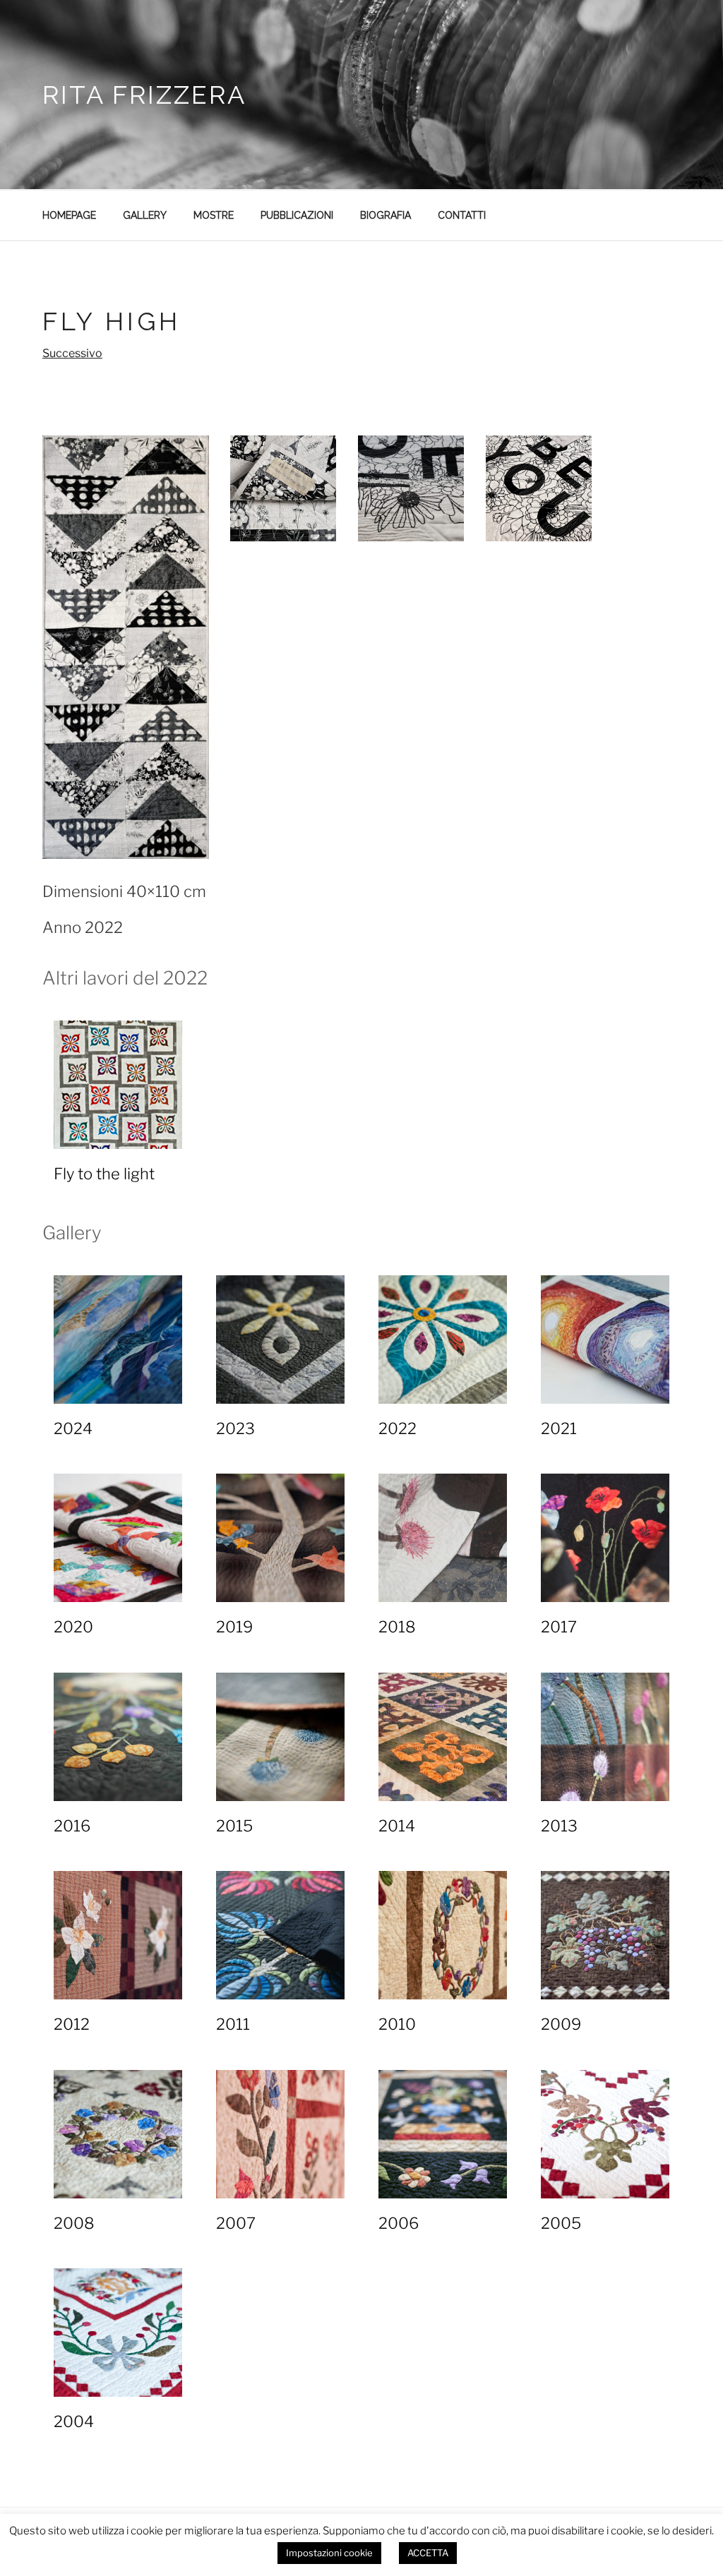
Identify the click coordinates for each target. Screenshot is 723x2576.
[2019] (280, 1538)
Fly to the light (104, 1174)
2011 (233, 2024)
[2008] (118, 2134)
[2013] (605, 1737)
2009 (561, 2024)
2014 (397, 1826)
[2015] (280, 1737)
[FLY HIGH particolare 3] (539, 488)
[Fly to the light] (118, 1085)
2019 (234, 1627)
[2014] (443, 1737)
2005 (561, 2223)
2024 (73, 1428)
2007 (236, 2223)
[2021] (605, 1340)
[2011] (280, 1935)
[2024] (118, 1340)
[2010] (443, 1935)
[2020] (118, 1538)
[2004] (118, 2333)
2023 (235, 1428)
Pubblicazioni (297, 215)
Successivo (72, 353)
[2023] (280, 1340)
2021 (559, 1428)
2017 (559, 1627)
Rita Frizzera (144, 95)
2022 (398, 1428)
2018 (397, 1627)
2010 (397, 2024)
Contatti (462, 215)
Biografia (386, 215)
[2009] (605, 1935)
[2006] (443, 2134)
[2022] (443, 1340)
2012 (72, 2024)
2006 (399, 2223)
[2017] (605, 1538)
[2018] (443, 1538)
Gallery (145, 215)
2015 (234, 1826)
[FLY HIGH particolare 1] (283, 488)
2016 (72, 1826)
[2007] (280, 2134)
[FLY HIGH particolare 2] (411, 488)
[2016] (118, 1737)
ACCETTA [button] (428, 2553)
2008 (74, 2223)
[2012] (118, 1935)
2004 (74, 2421)
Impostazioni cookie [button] (329, 2553)
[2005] (605, 2134)
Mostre (214, 215)
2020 (73, 1627)
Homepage (69, 215)
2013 (559, 1826)
